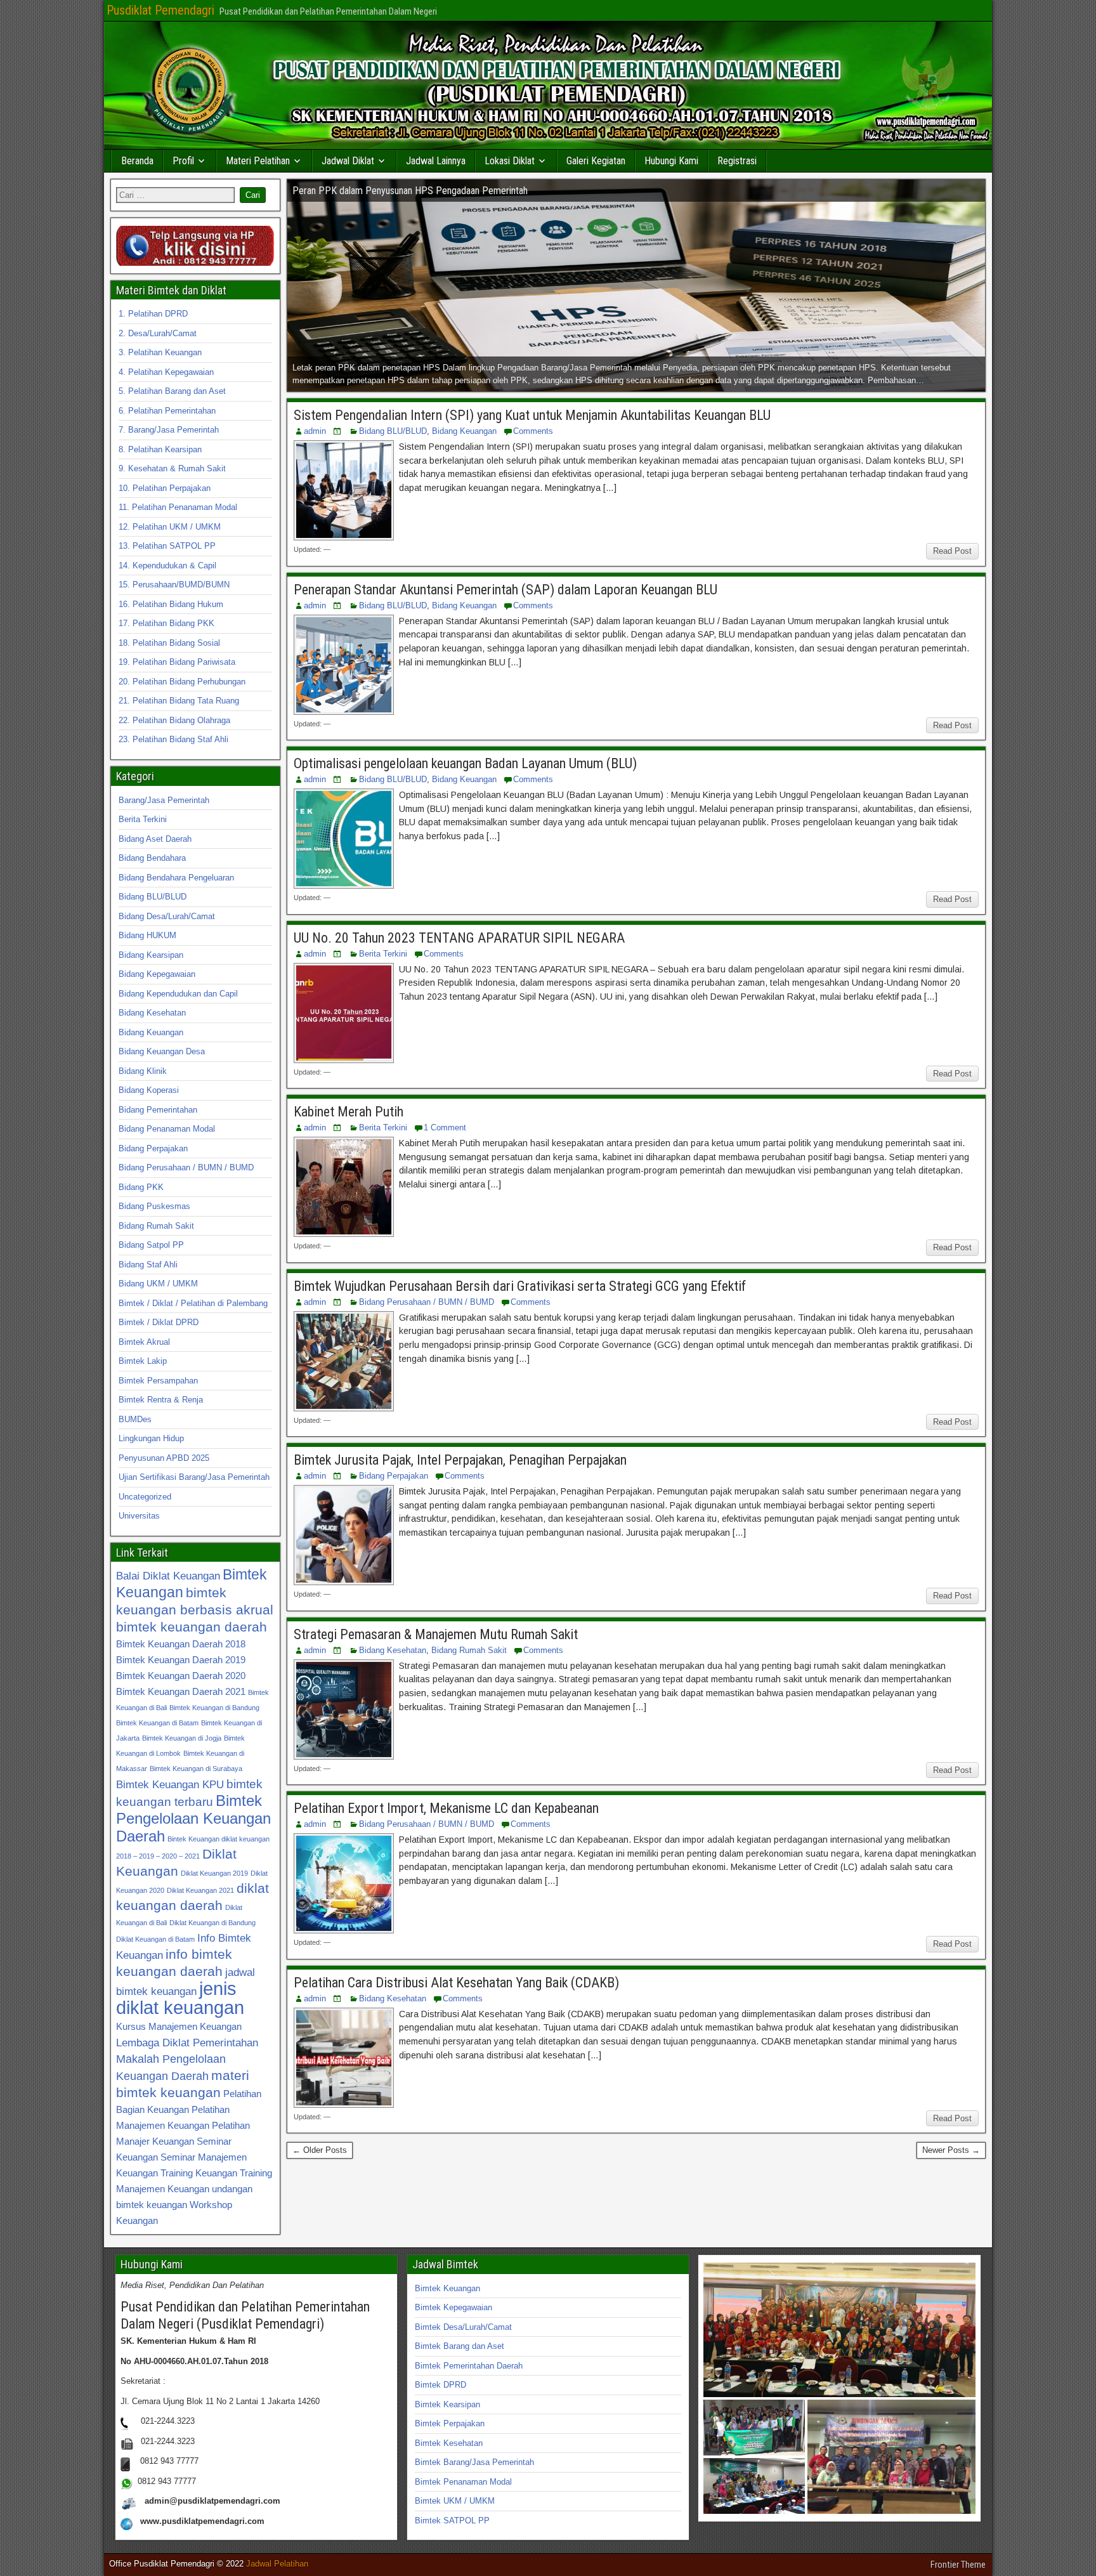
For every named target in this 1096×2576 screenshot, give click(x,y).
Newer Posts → (951, 2150)
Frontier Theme (958, 2565)
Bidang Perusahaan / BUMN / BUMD (427, 1302)
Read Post (952, 551)
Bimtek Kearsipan (447, 2404)
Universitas (139, 1516)
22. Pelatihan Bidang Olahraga (174, 720)
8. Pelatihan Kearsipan (160, 449)
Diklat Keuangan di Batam (155, 1939)
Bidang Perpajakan (394, 1476)
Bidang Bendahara (152, 858)
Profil (183, 161)
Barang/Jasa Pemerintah (164, 800)
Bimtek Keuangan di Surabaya (196, 1769)
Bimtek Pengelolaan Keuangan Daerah (193, 1818)
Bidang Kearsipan (151, 955)
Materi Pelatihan (258, 161)
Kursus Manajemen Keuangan (179, 2026)
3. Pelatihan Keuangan (160, 352)
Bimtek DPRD (440, 2385)
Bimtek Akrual (144, 1342)
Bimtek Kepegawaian (453, 2307)
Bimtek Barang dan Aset (460, 2346)
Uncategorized (145, 1497)
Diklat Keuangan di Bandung (212, 1923)
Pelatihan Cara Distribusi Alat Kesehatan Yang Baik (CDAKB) (456, 1983)
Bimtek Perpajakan (450, 2423)
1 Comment (445, 1128)
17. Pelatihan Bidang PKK (166, 623)
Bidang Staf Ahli (148, 1265)
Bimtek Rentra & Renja (161, 1400)
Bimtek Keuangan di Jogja (182, 1738)
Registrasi (737, 161)
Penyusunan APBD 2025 (164, 1458)
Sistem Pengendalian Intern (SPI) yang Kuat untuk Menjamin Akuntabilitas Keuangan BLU (532, 415)
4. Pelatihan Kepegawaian (166, 372)
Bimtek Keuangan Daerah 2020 (181, 1676)
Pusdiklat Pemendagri (160, 10)
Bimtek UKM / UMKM (455, 2501)
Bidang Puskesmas (154, 1206)
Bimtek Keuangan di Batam (157, 1723)
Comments (533, 431)
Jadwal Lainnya (436, 161)
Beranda (137, 161)
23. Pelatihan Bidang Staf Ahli (173, 739)
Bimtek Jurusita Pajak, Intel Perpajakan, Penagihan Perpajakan (460, 1460)
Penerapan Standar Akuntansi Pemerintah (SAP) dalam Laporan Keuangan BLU (506, 590)
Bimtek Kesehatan (449, 2443)
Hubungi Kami (671, 161)
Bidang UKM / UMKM (158, 1284)
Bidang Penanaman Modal (167, 1129)
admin (315, 431)
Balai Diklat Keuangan (168, 1576)
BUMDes (135, 1419)
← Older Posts (320, 2150)
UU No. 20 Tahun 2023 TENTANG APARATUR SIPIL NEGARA (459, 938)
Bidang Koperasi (149, 1090)
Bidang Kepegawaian (157, 974)
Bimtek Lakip (143, 1361)
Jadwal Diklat (348, 161)
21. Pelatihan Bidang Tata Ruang (179, 701)
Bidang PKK (141, 1187)
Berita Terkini (383, 954)
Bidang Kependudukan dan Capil (178, 994)
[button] (839, 2330)
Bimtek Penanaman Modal (463, 2482)
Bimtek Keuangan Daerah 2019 (181, 1660)
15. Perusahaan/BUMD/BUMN (174, 585)
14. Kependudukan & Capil (167, 566)
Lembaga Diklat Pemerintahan (187, 2043)
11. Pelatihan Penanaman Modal (178, 507)
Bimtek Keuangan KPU (170, 1784)
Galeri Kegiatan (596, 161)
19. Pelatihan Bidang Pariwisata (177, 662)
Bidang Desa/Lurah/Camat (167, 916)
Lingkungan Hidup (151, 1438)
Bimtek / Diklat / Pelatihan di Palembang (193, 1303)
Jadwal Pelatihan (277, 2564)
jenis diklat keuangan (180, 1998)
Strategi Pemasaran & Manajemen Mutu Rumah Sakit (436, 1634)
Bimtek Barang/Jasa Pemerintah (474, 2462)
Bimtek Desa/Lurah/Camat (463, 2327)
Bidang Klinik (143, 1071)
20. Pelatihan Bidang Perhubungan (182, 682)
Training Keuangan (199, 2173)
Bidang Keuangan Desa (162, 1051)
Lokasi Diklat (510, 161)
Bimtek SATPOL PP (452, 2520)
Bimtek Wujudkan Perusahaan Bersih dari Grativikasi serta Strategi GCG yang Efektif (520, 1286)
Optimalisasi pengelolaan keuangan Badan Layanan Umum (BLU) (465, 763)
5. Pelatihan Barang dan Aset (172, 391)
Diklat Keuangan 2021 (200, 1890)
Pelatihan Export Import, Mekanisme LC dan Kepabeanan (446, 1808)
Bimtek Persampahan (158, 1381)
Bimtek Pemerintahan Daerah (469, 2366)
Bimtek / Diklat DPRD (159, 1322)
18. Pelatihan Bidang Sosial (169, 643)
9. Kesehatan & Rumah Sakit (172, 468)
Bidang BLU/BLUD (393, 431)
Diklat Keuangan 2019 (214, 1873)
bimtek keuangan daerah (192, 1627)
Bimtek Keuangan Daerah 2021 (181, 1691)
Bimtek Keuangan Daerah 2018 (181, 1644)
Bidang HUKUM (147, 935)
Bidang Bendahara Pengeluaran (176, 878)
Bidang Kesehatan (393, 1650)
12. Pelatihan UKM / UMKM (170, 527)
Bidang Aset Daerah (155, 839)
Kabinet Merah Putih (349, 1112)
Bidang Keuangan (464, 431)
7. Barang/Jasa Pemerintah (169, 430)
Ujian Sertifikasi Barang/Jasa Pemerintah (194, 1477)
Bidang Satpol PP (151, 1245)
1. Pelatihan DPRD (153, 314)
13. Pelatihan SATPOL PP (167, 546)
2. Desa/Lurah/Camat (158, 333)
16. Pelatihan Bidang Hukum (171, 604)
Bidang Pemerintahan (158, 1110)
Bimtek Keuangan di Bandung (214, 1708)
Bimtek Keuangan (447, 2288)
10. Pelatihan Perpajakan (165, 488)
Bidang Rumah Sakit (469, 1650)
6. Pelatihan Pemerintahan (167, 411)
